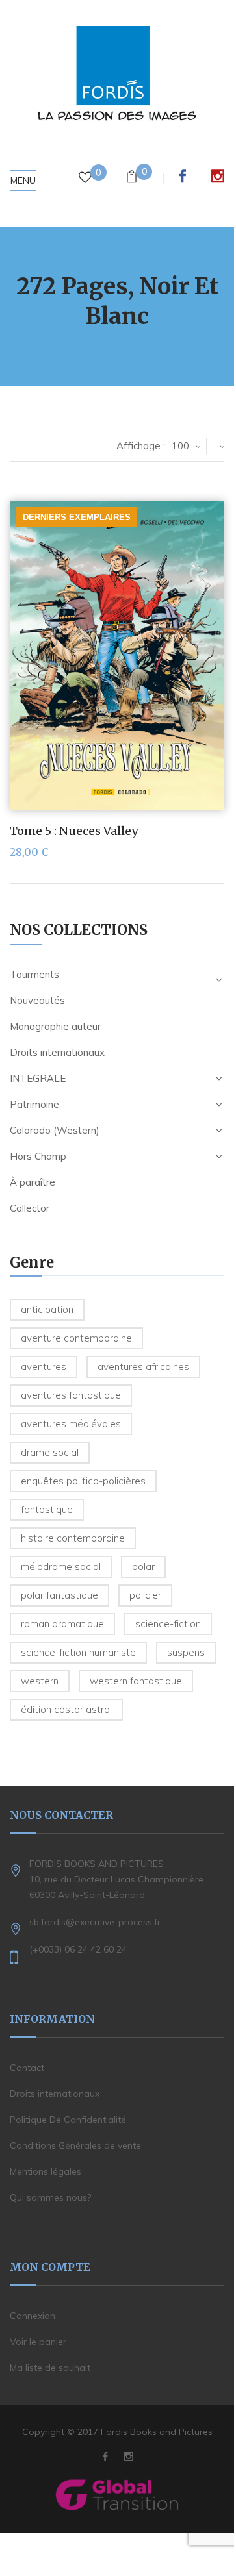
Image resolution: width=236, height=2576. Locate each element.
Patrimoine (34, 1104)
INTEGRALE (38, 1078)
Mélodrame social (61, 1567)
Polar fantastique (59, 1595)
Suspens (186, 1652)
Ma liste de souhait (50, 2368)
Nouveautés (37, 1000)
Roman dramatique (62, 1624)
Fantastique (47, 1509)
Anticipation (47, 1309)
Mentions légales (46, 2171)
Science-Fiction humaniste (78, 1652)
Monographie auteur (55, 1026)
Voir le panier (38, 2342)
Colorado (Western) (55, 1130)
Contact (27, 2068)
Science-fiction (168, 1624)
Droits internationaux (57, 1052)
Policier (145, 1595)
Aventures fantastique (71, 1395)
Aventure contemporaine (76, 1338)
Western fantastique (136, 1681)
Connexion (33, 2316)
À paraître (33, 1182)
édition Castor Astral (66, 1709)
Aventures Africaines (143, 1367)
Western (40, 1681)
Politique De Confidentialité (68, 2120)
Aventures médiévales (71, 1424)
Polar (143, 1567)
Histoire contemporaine (73, 1538)
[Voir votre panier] (132, 178)
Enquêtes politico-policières (83, 1481)
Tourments (34, 974)
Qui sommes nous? (50, 2197)
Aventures (44, 1367)
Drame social (50, 1452)
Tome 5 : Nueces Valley (74, 831)
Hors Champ (38, 1156)
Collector (30, 1208)
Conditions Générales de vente (75, 2145)
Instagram (218, 176)
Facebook (183, 176)
